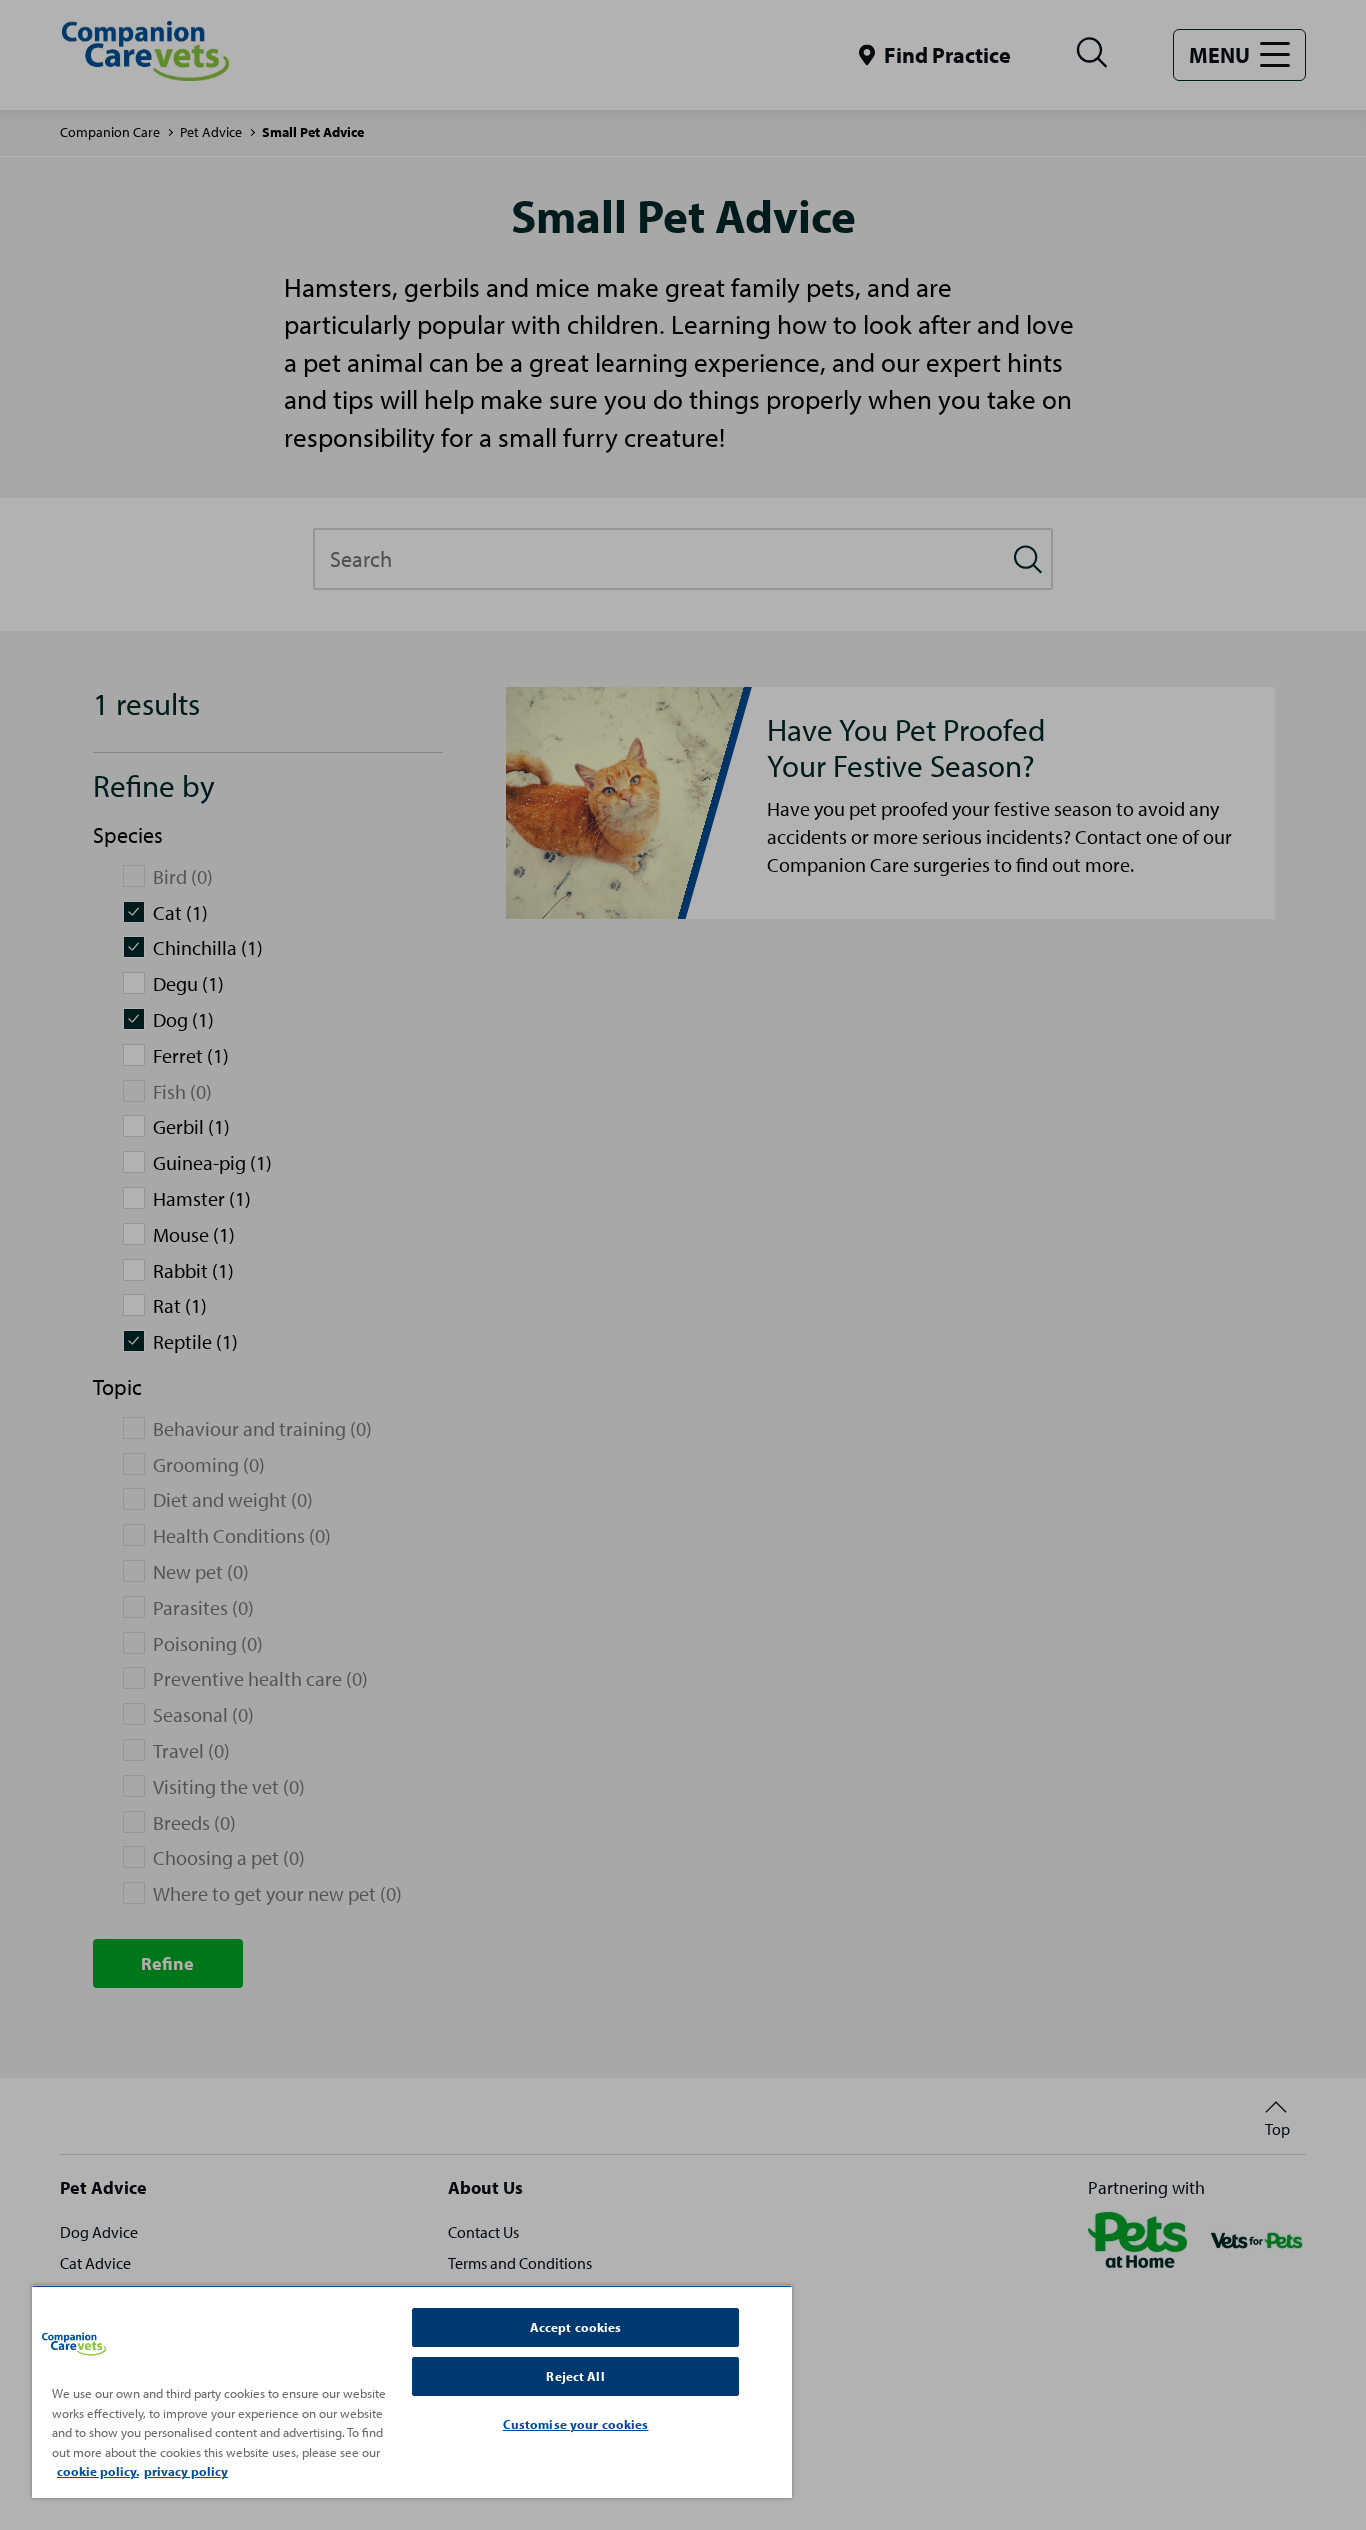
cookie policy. (98, 2471)
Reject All (575, 2376)
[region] (412, 2391)
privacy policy (186, 2471)
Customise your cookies (576, 2424)
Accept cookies (576, 2327)
